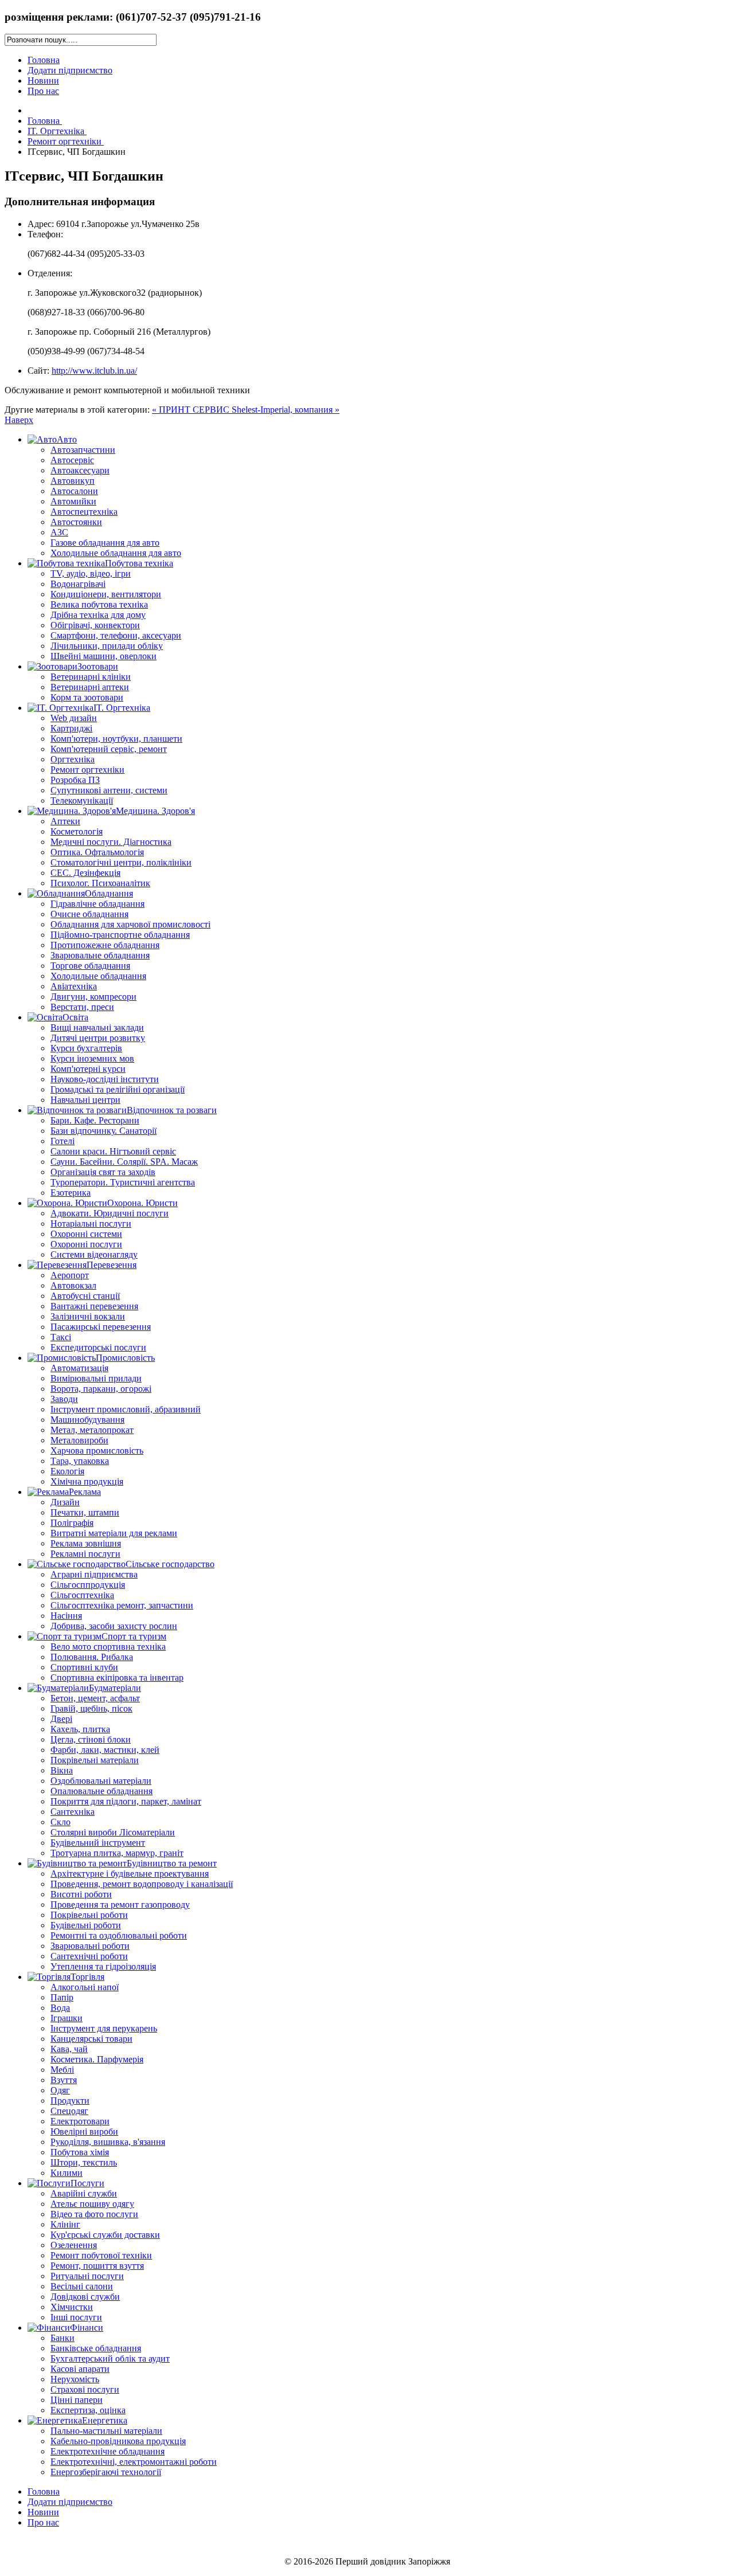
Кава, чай (69, 2049)
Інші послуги (76, 2317)
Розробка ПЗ (75, 780)
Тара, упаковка (80, 1461)
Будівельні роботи (86, 1925)
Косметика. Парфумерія (97, 2059)
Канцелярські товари (91, 2039)
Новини (43, 81)
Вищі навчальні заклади (97, 1027)
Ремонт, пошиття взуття (97, 2266)
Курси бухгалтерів (86, 1048)
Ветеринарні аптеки (90, 687)
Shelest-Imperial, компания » (286, 410)
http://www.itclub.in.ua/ (94, 371)
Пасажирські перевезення (101, 1327)
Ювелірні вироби (84, 2131)
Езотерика (71, 1193)
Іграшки (67, 2018)
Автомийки (73, 501)
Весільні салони (82, 2286)
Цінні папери (77, 2400)
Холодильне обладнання (98, 976)
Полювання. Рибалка (92, 1657)
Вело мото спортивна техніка (108, 1647)
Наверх (19, 420)
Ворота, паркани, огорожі (101, 1389)
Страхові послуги (85, 2389)
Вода (60, 2008)
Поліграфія (72, 1523)
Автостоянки (76, 522)
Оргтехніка (73, 759)
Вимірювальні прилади (96, 1378)
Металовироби (79, 1440)
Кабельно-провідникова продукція (118, 2441)
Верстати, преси (82, 1007)
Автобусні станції (85, 1296)
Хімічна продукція (87, 1481)
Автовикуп (73, 481)
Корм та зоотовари (87, 697)
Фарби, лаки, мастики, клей (105, 1750)
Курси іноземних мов (92, 1058)
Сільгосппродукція (88, 1585)
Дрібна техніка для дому (98, 615)
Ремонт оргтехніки (87, 770)
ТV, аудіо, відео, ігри (91, 573)
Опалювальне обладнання (101, 1791)
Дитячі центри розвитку (98, 1038)
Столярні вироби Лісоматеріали (113, 1832)
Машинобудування (87, 1420)
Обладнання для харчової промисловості (130, 924)
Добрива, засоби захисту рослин (114, 1626)
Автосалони (74, 491)
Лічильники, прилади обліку (107, 646)
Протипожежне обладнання (105, 945)
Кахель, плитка (80, 1729)
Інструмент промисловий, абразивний (126, 1409)
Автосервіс (72, 460)
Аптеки (65, 821)
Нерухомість (75, 2379)
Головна (44, 60)
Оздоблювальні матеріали (101, 1781)
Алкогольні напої (85, 1987)
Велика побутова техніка (99, 604)
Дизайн (65, 1502)
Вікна (62, 1770)
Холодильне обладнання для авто (116, 553)
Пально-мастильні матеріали (106, 2431)
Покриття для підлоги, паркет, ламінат (126, 1801)
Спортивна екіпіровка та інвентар (117, 1677)
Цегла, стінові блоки (91, 1739)
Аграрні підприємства (94, 1574)
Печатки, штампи (85, 1512)
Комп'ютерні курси (88, 1069)
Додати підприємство (70, 70)
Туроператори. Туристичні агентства (123, 1182)
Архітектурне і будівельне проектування (130, 1874)
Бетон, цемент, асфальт (95, 1698)
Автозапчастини (83, 450)
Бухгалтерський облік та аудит (110, 2358)
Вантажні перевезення (94, 1306)
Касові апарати (80, 2369)
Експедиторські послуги (98, 1347)
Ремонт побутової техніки (101, 2255)
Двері (61, 1719)
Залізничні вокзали (88, 1316)
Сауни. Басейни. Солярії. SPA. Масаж (124, 1162)
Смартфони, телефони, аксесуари (116, 635)
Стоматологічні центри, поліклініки (121, 862)
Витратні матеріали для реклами (114, 1533)
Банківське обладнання (96, 2348)
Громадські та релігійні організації (118, 1089)
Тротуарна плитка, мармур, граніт (117, 1853)
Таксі (61, 1337)
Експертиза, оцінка (88, 2410)
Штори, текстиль (84, 2162)
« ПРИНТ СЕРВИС (192, 410)
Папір (62, 1997)
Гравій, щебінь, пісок (91, 1708)
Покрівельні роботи (89, 1915)
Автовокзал (73, 1285)
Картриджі (71, 728)
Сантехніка (73, 1812)
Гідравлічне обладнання (97, 904)
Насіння (66, 1616)
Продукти (70, 2101)
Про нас (43, 91)
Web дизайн (74, 718)
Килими (67, 2173)
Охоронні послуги (86, 1244)
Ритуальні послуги (87, 2276)
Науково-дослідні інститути (105, 1079)
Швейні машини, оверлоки (104, 656)
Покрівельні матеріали (95, 1760)
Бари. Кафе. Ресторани (95, 1120)
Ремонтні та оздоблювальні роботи (119, 1935)
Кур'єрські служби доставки (105, 2235)
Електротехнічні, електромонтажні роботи (134, 2462)
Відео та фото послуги (94, 2214)
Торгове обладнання (90, 966)
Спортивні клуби (84, 1667)
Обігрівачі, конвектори (95, 625)
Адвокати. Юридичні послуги (110, 1213)
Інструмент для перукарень (104, 2028)
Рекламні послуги (85, 1554)
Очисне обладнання (89, 914)
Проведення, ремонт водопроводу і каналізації (142, 1884)
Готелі (63, 1141)
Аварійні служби (84, 2193)
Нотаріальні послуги (91, 1224)
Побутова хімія (80, 2152)
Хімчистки (72, 2307)
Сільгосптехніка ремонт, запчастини (122, 1605)
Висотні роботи (81, 1894)
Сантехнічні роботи (89, 1956)
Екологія (67, 1471)
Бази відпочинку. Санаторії (104, 1131)
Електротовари (80, 2121)
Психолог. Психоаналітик (100, 883)
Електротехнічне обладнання (108, 2451)
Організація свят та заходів (103, 1172)
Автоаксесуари (80, 470)
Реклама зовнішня (86, 1543)
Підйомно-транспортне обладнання (120, 935)
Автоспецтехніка (84, 512)
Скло (60, 1822)
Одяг (60, 2090)
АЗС (59, 532)
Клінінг (65, 2224)
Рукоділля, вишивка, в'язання (108, 2142)
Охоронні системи (86, 1234)
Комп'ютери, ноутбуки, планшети (116, 739)
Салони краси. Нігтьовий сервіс (113, 1151)
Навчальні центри (85, 1100)
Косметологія (77, 831)
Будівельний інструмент (98, 1843)
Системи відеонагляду (94, 1254)
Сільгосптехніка (82, 1595)
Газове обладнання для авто (105, 543)
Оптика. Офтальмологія (97, 852)
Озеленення (74, 2245)
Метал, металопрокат (92, 1430)
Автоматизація (79, 1368)
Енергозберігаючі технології (106, 2472)
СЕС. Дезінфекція (85, 873)
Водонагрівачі (78, 584)
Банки (63, 2338)
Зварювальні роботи (90, 1946)
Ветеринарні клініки (91, 677)
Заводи (64, 1399)
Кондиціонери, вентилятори (106, 594)
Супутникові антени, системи (109, 790)
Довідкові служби (85, 2297)
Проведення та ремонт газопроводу (120, 1904)
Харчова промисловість (97, 1451)
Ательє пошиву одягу (92, 2204)
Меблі (62, 2070)
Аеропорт (70, 1275)
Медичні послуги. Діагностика (111, 842)
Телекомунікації (82, 800)
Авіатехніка (74, 986)
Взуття (64, 2080)
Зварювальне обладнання (100, 955)
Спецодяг (69, 2111)
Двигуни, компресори (93, 997)
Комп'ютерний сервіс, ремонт (109, 749)
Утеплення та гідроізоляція (103, 1966)
